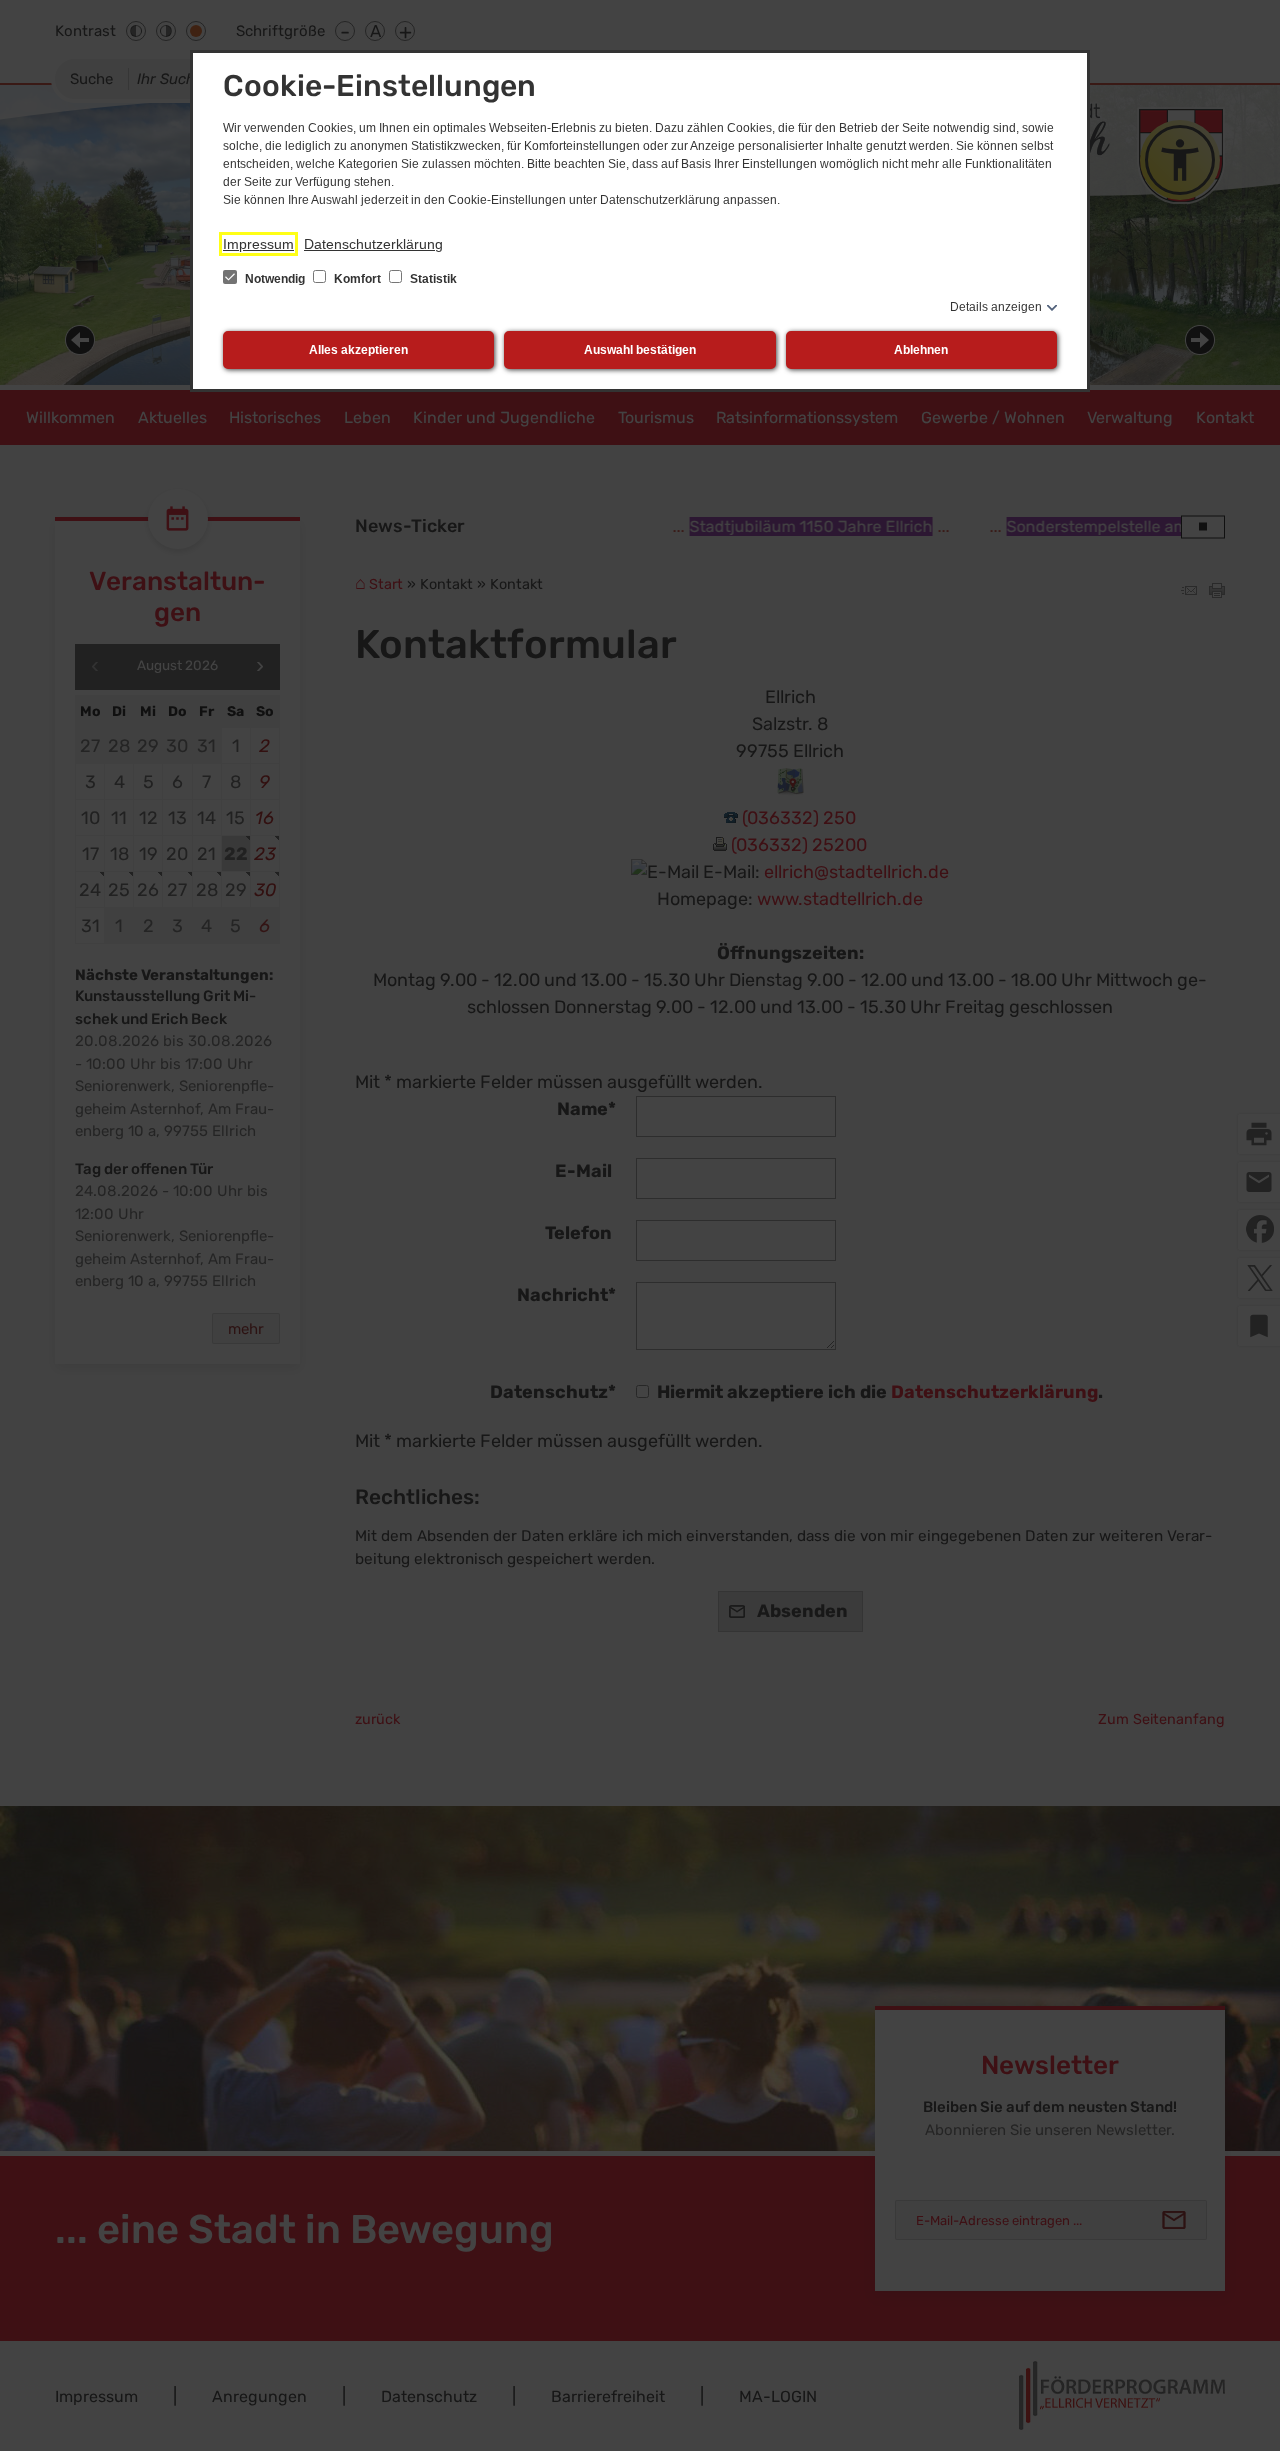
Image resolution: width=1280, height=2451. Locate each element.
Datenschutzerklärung (373, 244)
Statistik (432, 279)
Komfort (357, 279)
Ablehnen (921, 350)
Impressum (258, 244)
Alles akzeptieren (358, 350)
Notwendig (275, 279)
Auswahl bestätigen (640, 350)
